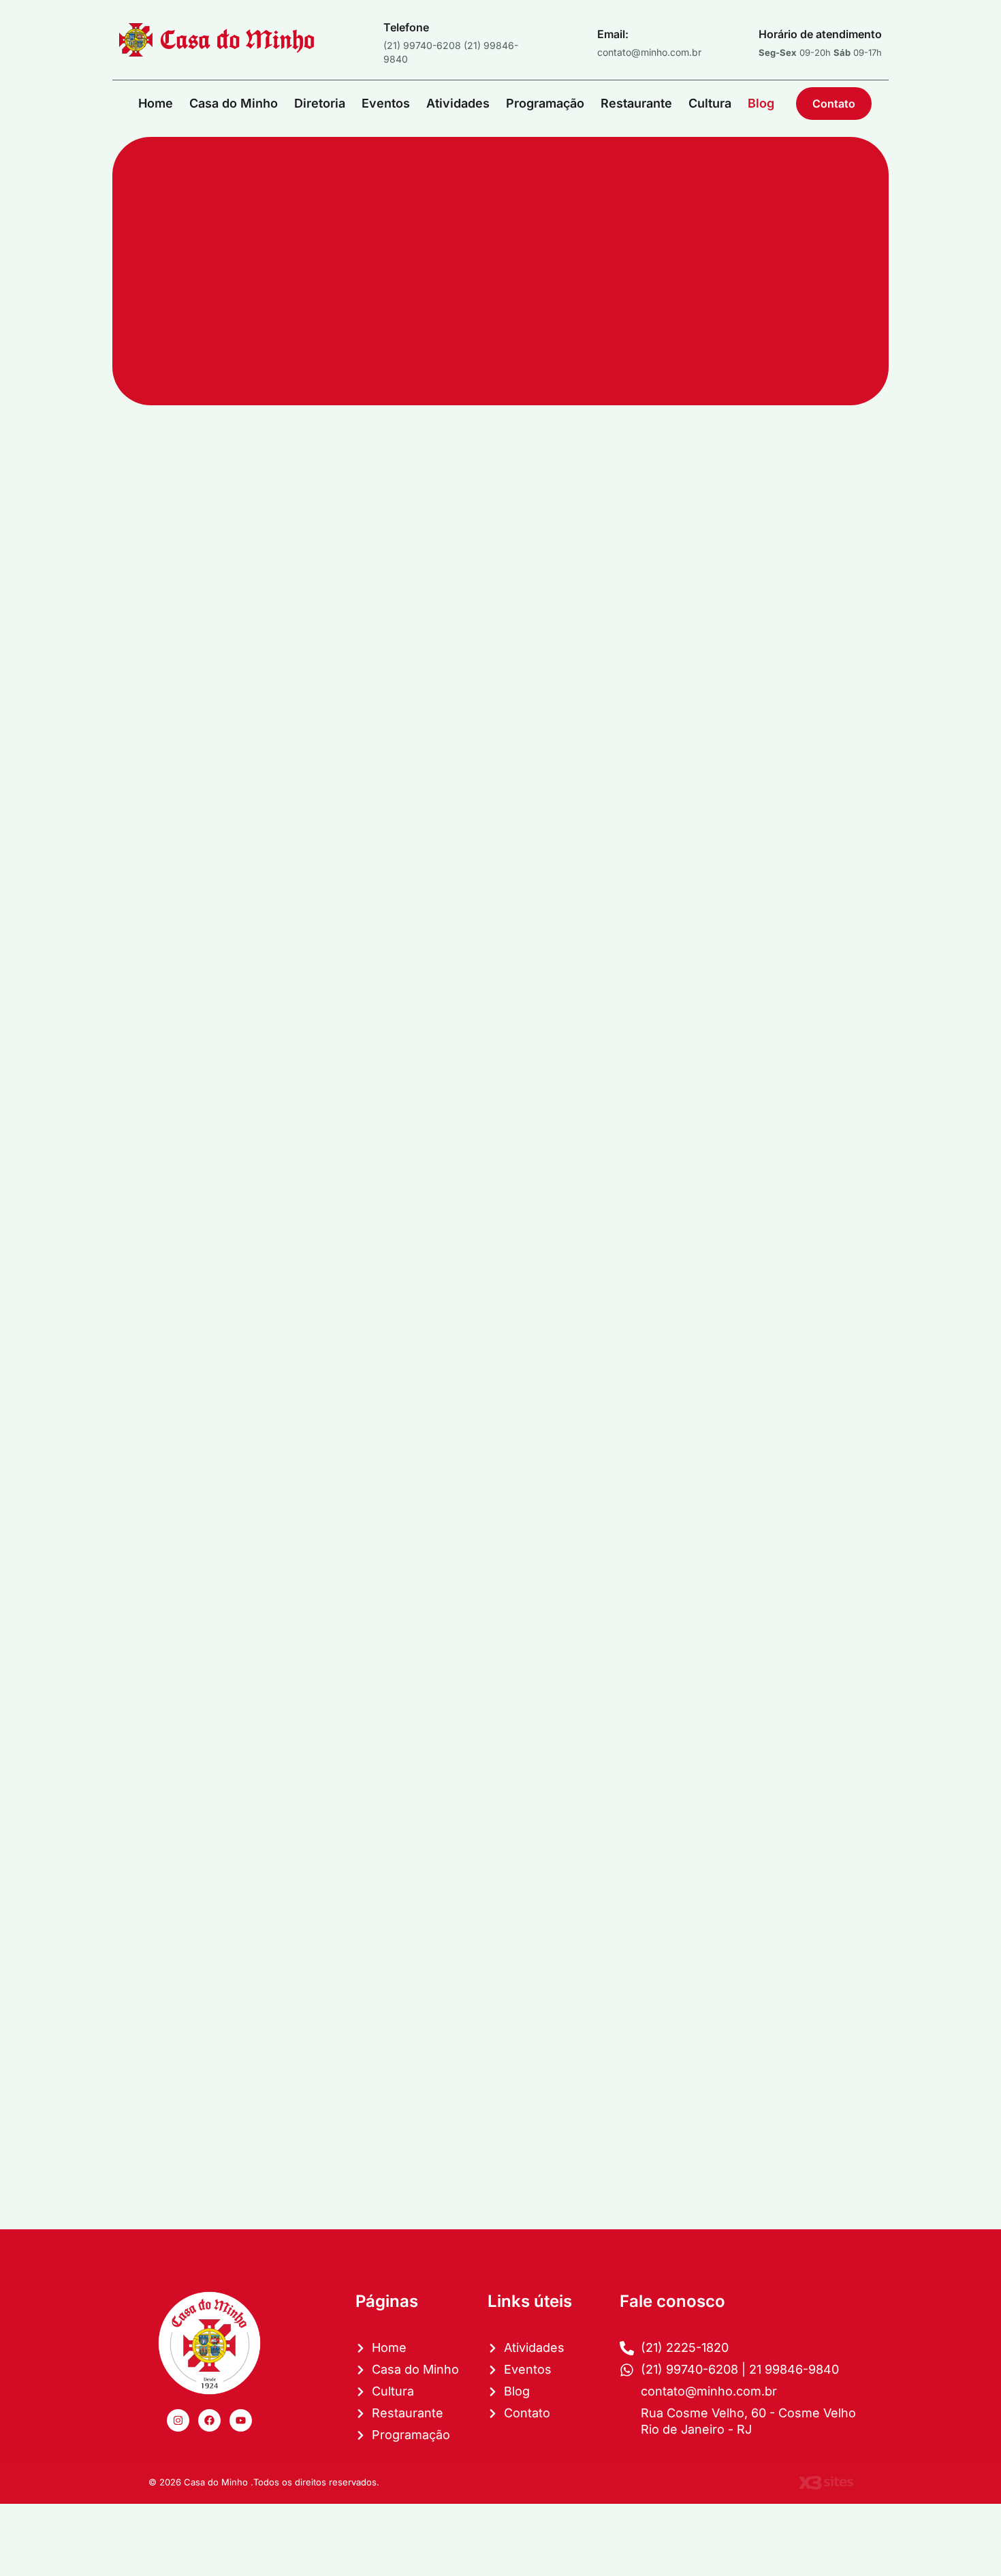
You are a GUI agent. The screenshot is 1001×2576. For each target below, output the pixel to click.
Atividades (458, 103)
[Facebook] (209, 2420)
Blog (761, 103)
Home (156, 103)
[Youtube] (241, 2420)
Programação (545, 103)
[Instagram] (178, 2420)
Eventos (386, 103)
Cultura (710, 103)
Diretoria (320, 103)
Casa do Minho (234, 103)
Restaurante (636, 103)
